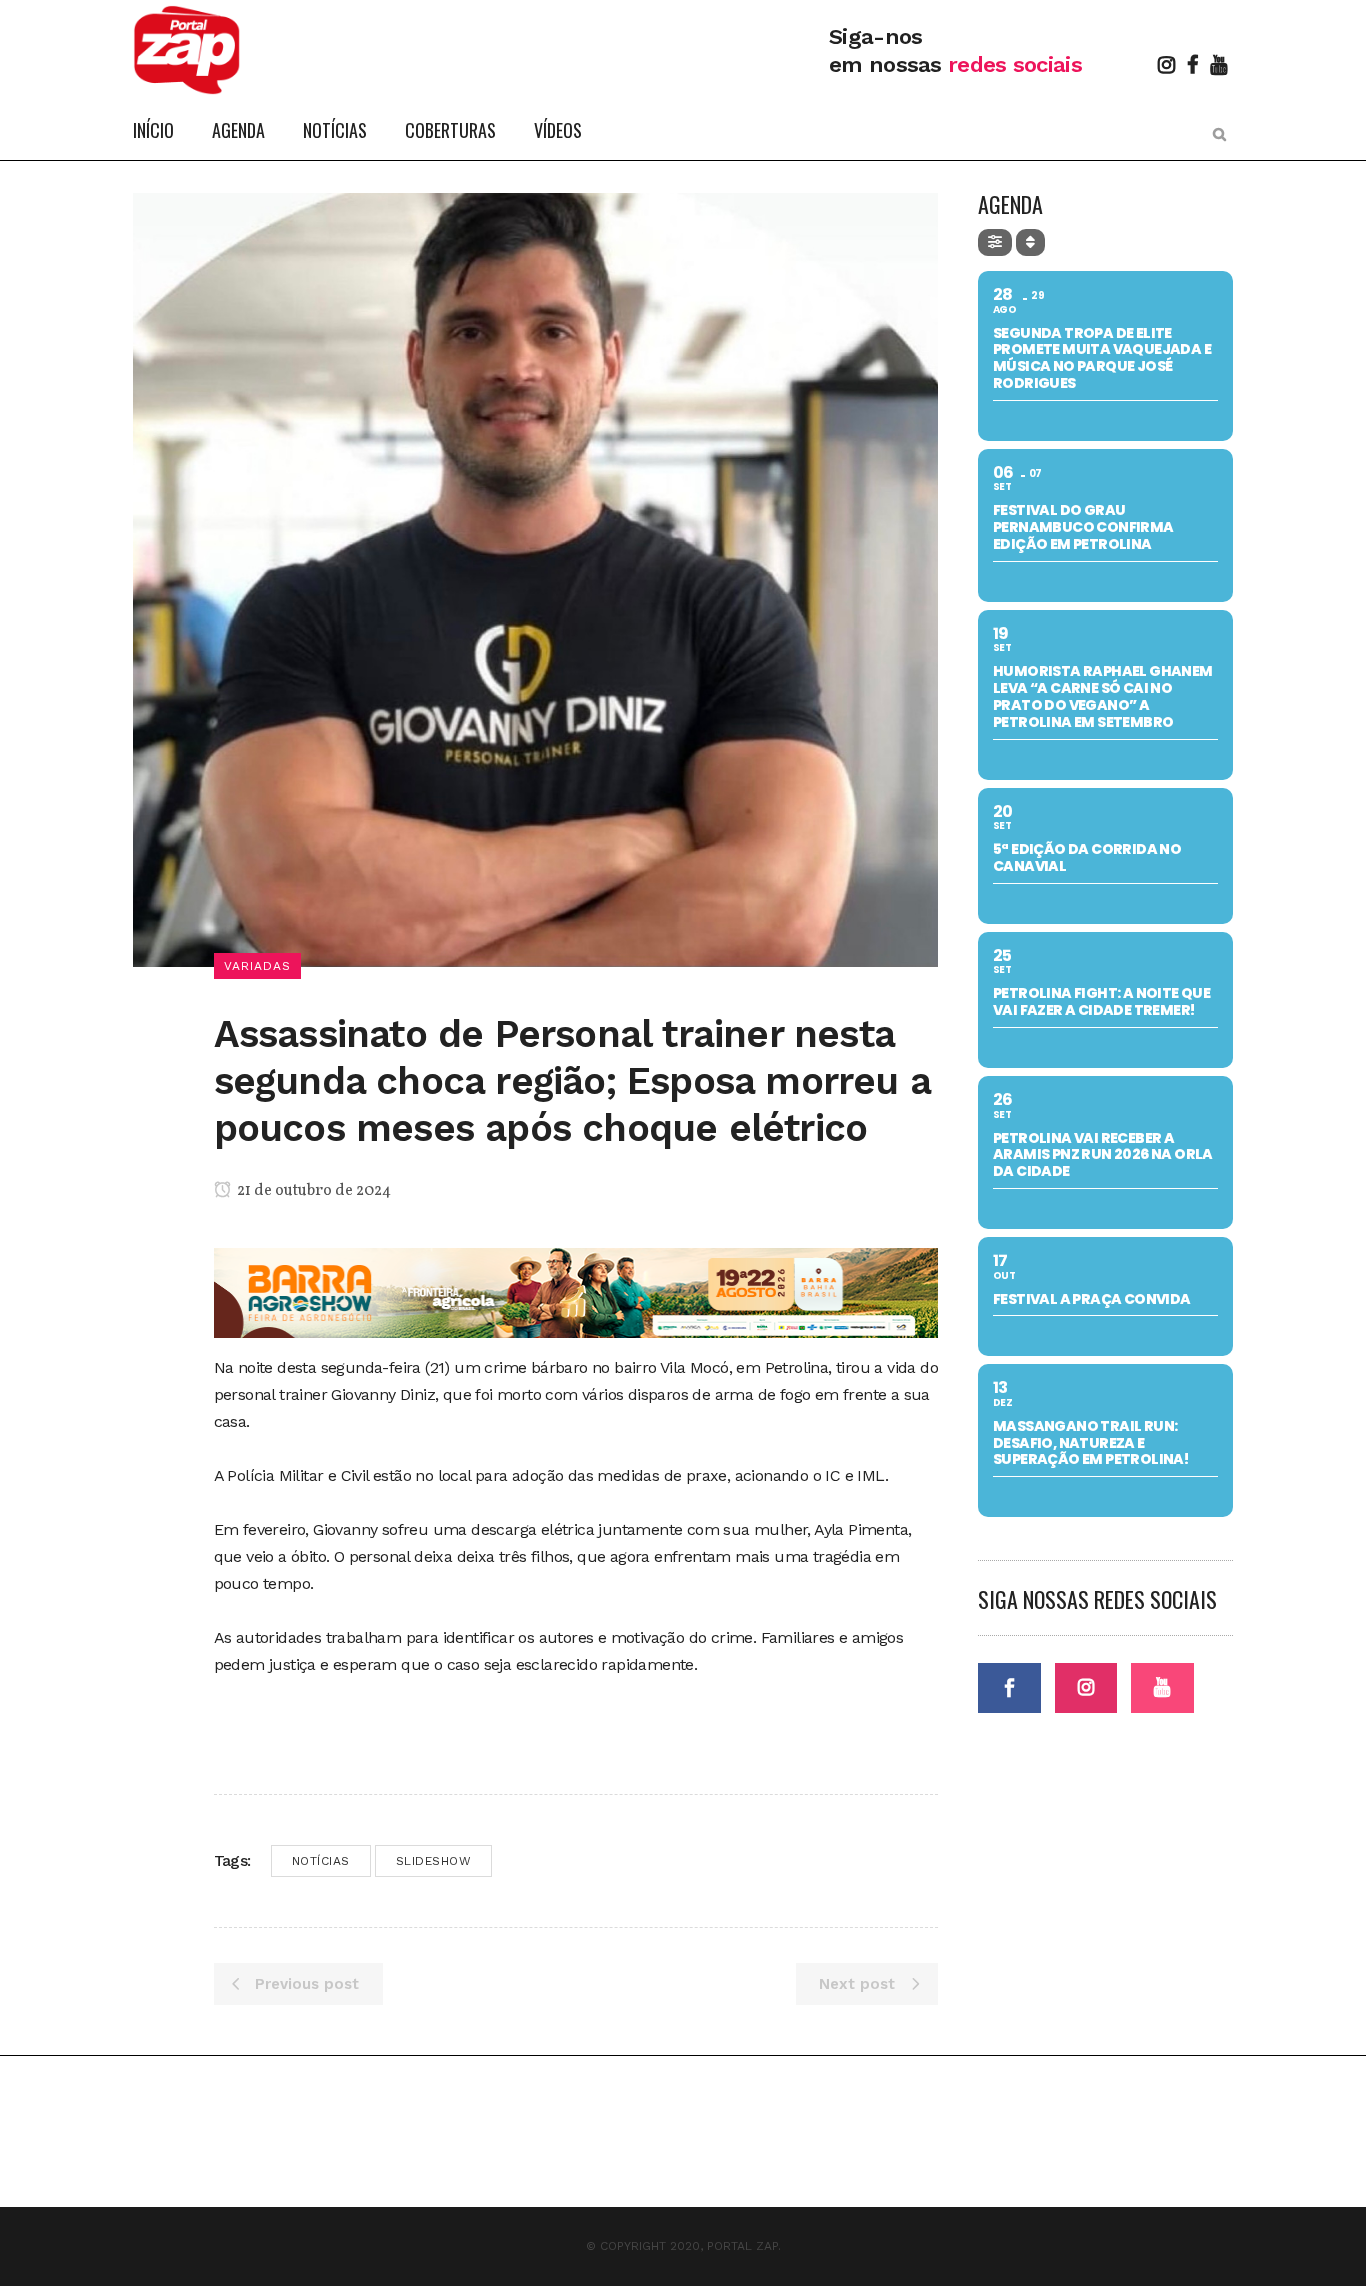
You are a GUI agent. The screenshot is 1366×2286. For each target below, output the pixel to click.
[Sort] (1030, 242)
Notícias (321, 1861)
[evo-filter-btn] (995, 242)
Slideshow (434, 1861)
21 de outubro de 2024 (312, 1191)
